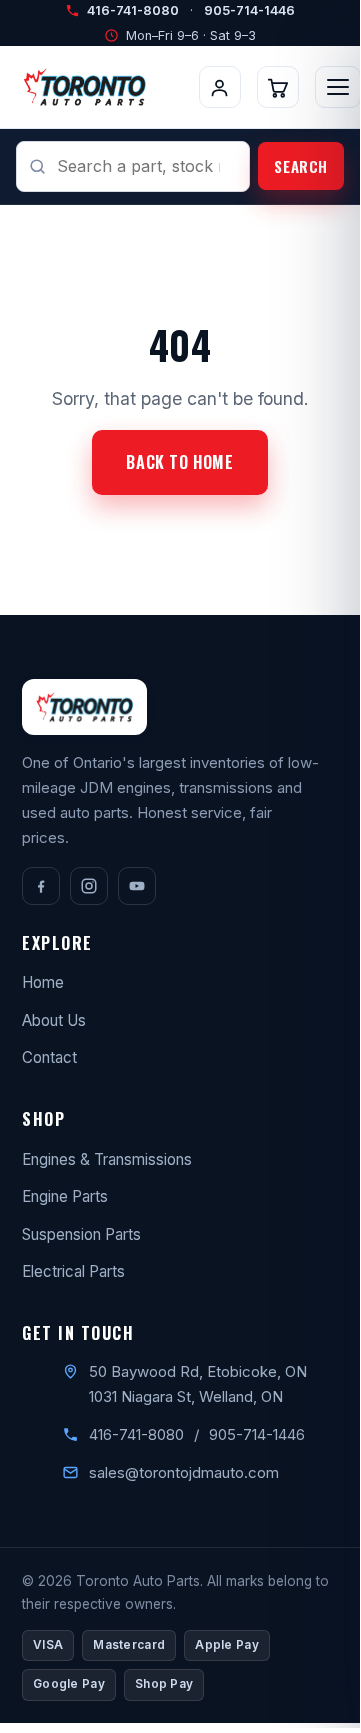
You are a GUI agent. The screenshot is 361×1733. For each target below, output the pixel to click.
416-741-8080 (133, 10)
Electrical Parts (73, 1271)
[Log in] (220, 87)
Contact (49, 1057)
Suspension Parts (81, 1234)
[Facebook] (41, 886)
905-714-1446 (249, 10)
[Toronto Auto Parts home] (84, 87)
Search (301, 166)
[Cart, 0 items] (278, 87)
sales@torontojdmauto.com (184, 1472)
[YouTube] (137, 886)
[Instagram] (89, 886)
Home (43, 982)
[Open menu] (338, 87)
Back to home (179, 462)
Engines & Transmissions (107, 1159)
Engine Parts (65, 1196)
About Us (54, 1020)
